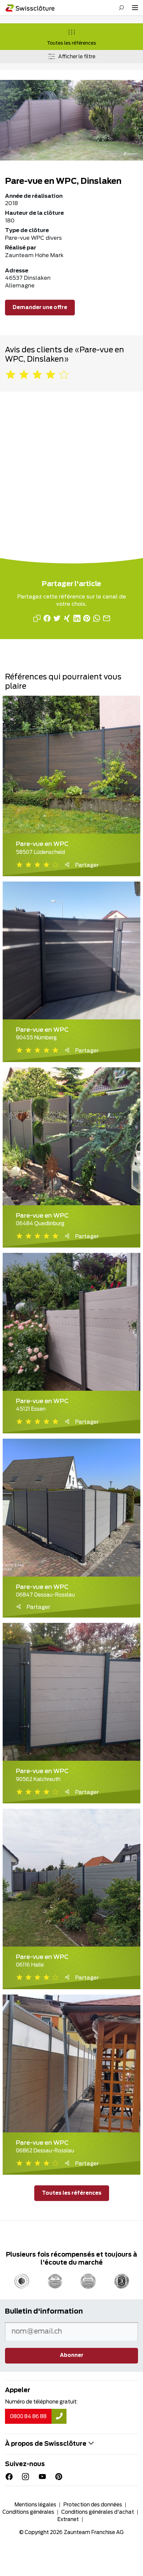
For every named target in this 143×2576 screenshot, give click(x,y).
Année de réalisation (34, 196)
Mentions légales (35, 2505)
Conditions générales (28, 2512)
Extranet (68, 2520)
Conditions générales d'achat (98, 2512)
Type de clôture (27, 230)
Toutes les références (71, 43)
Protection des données (93, 2505)
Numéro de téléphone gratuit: (41, 2402)
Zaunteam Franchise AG (94, 2533)
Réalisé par (21, 248)
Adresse (17, 271)
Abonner (72, 2355)
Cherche (121, 8)
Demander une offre (40, 308)
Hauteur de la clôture (34, 213)
